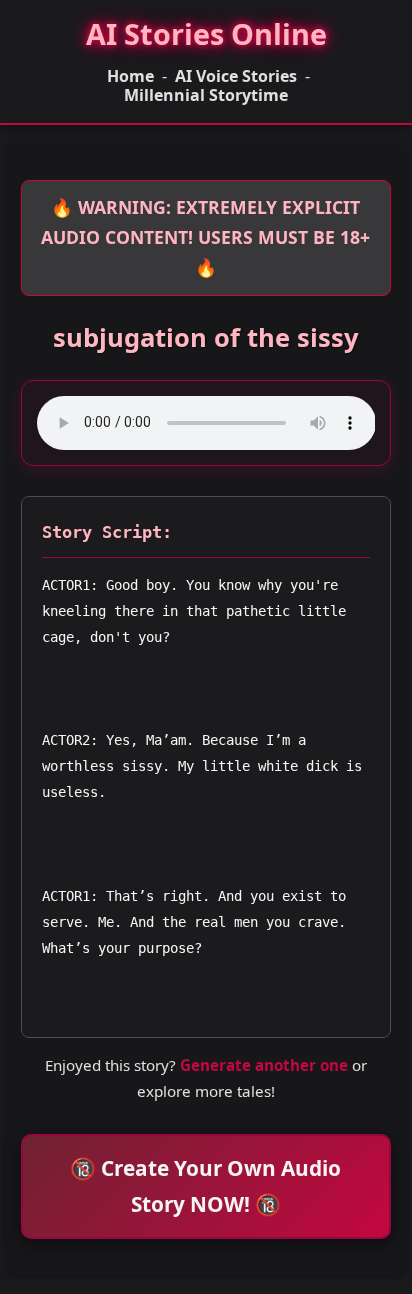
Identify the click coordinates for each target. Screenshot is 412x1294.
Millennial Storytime (206, 95)
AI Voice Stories (236, 76)
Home (130, 76)
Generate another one (264, 1065)
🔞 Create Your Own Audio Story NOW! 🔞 (205, 1185)
